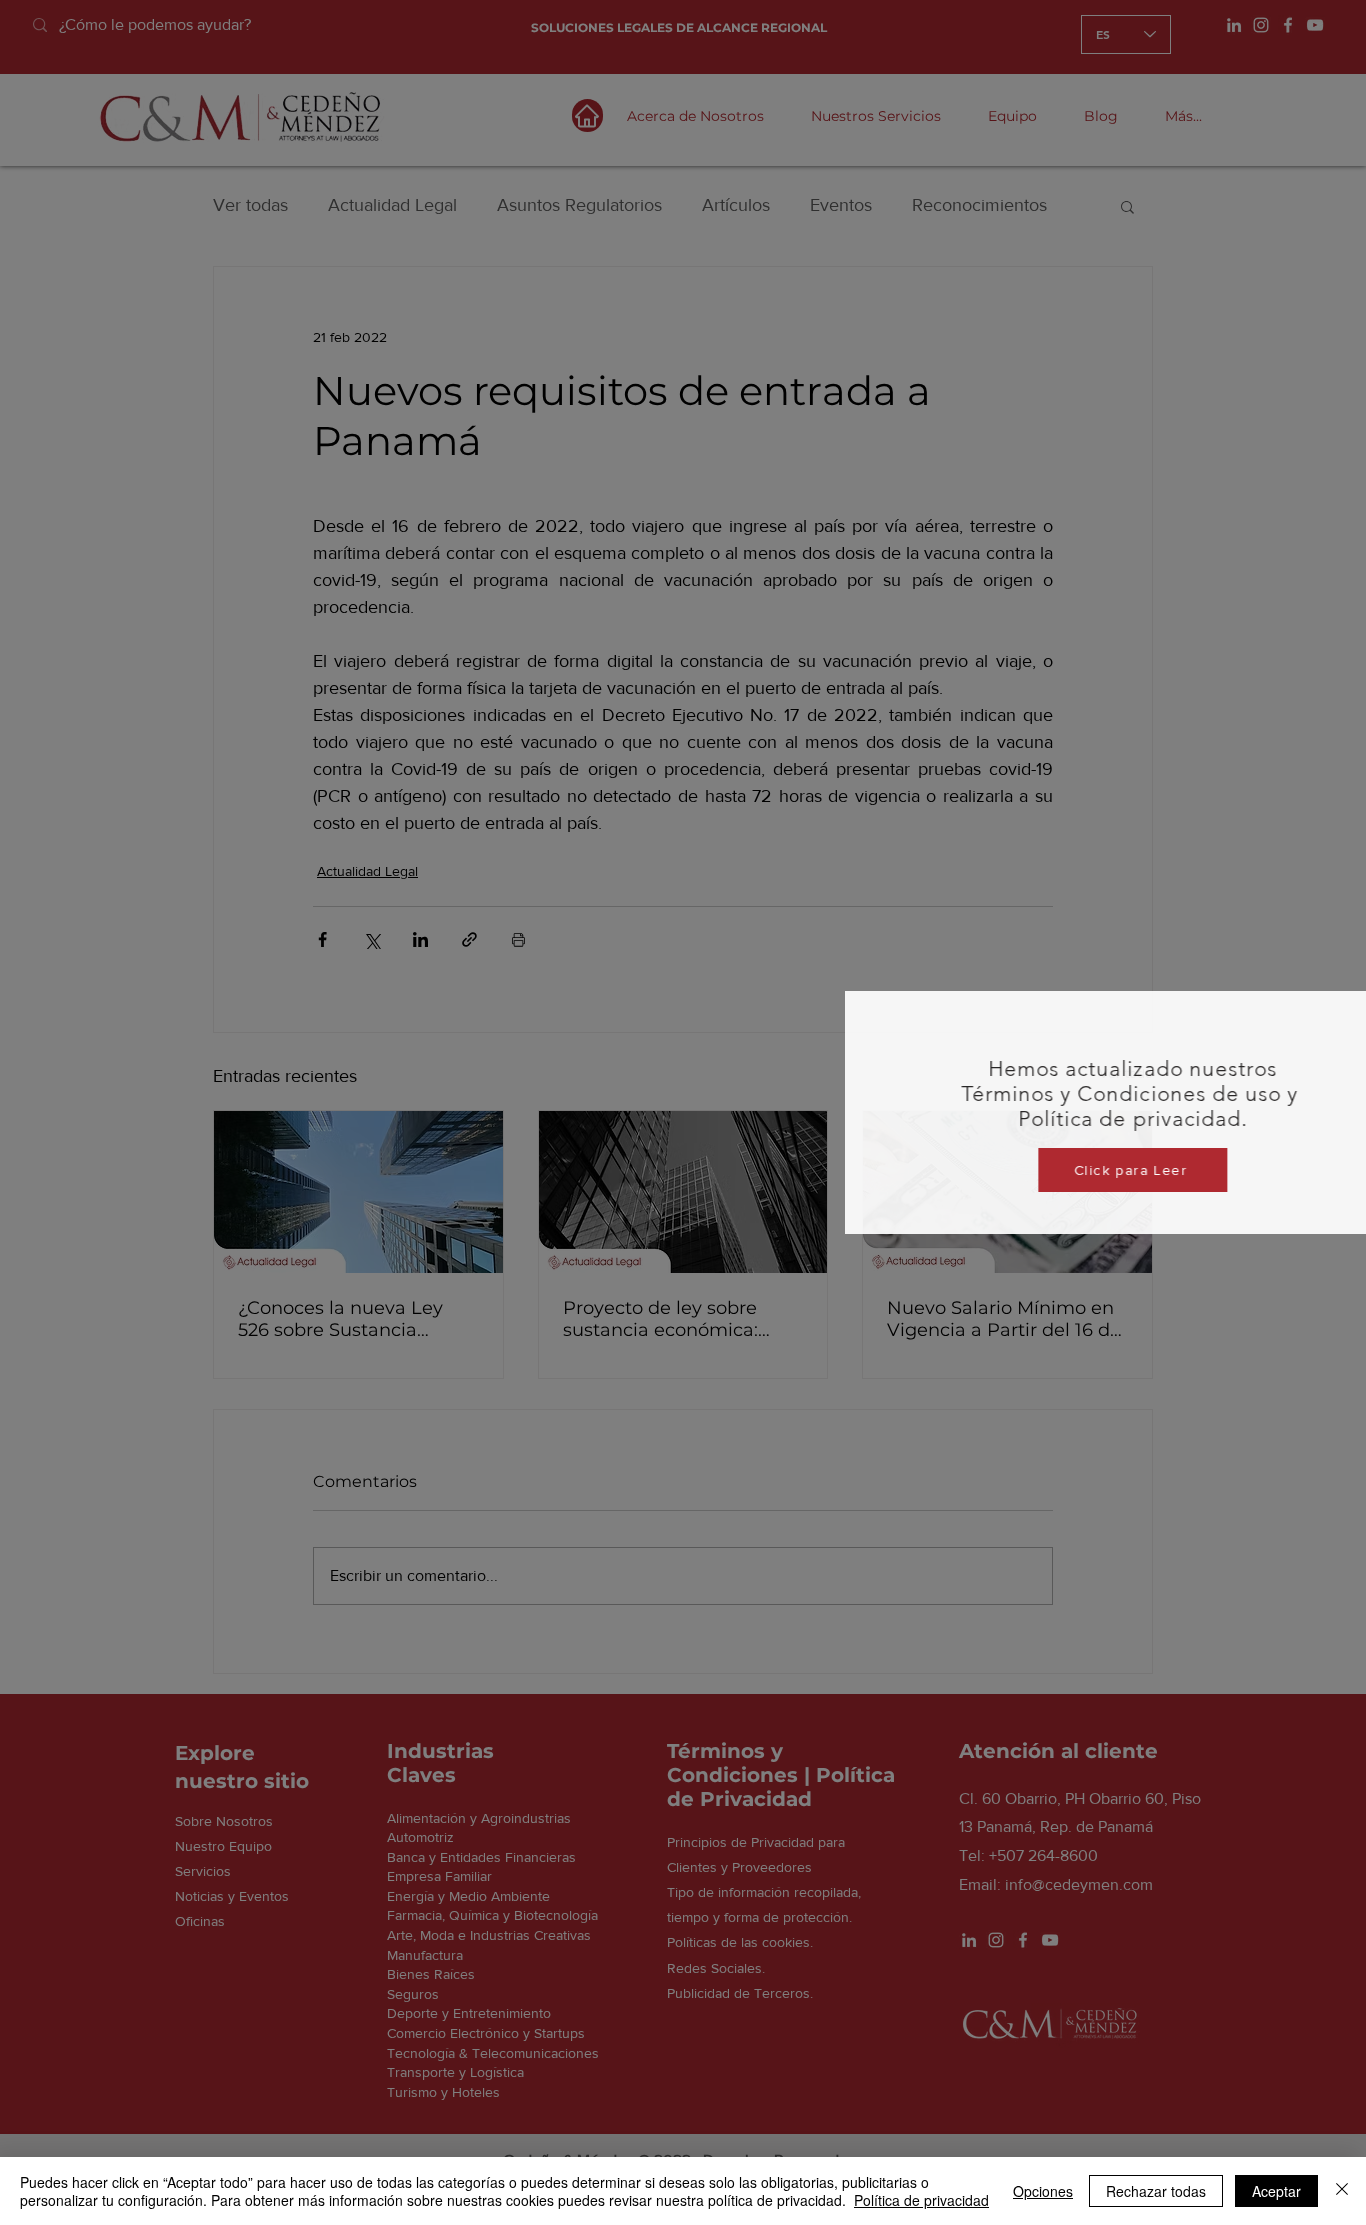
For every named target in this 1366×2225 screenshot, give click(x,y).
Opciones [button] (1043, 2191)
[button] (1328, 838)
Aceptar (1276, 2191)
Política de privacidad (921, 2200)
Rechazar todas (1156, 2191)
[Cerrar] (1342, 2191)
